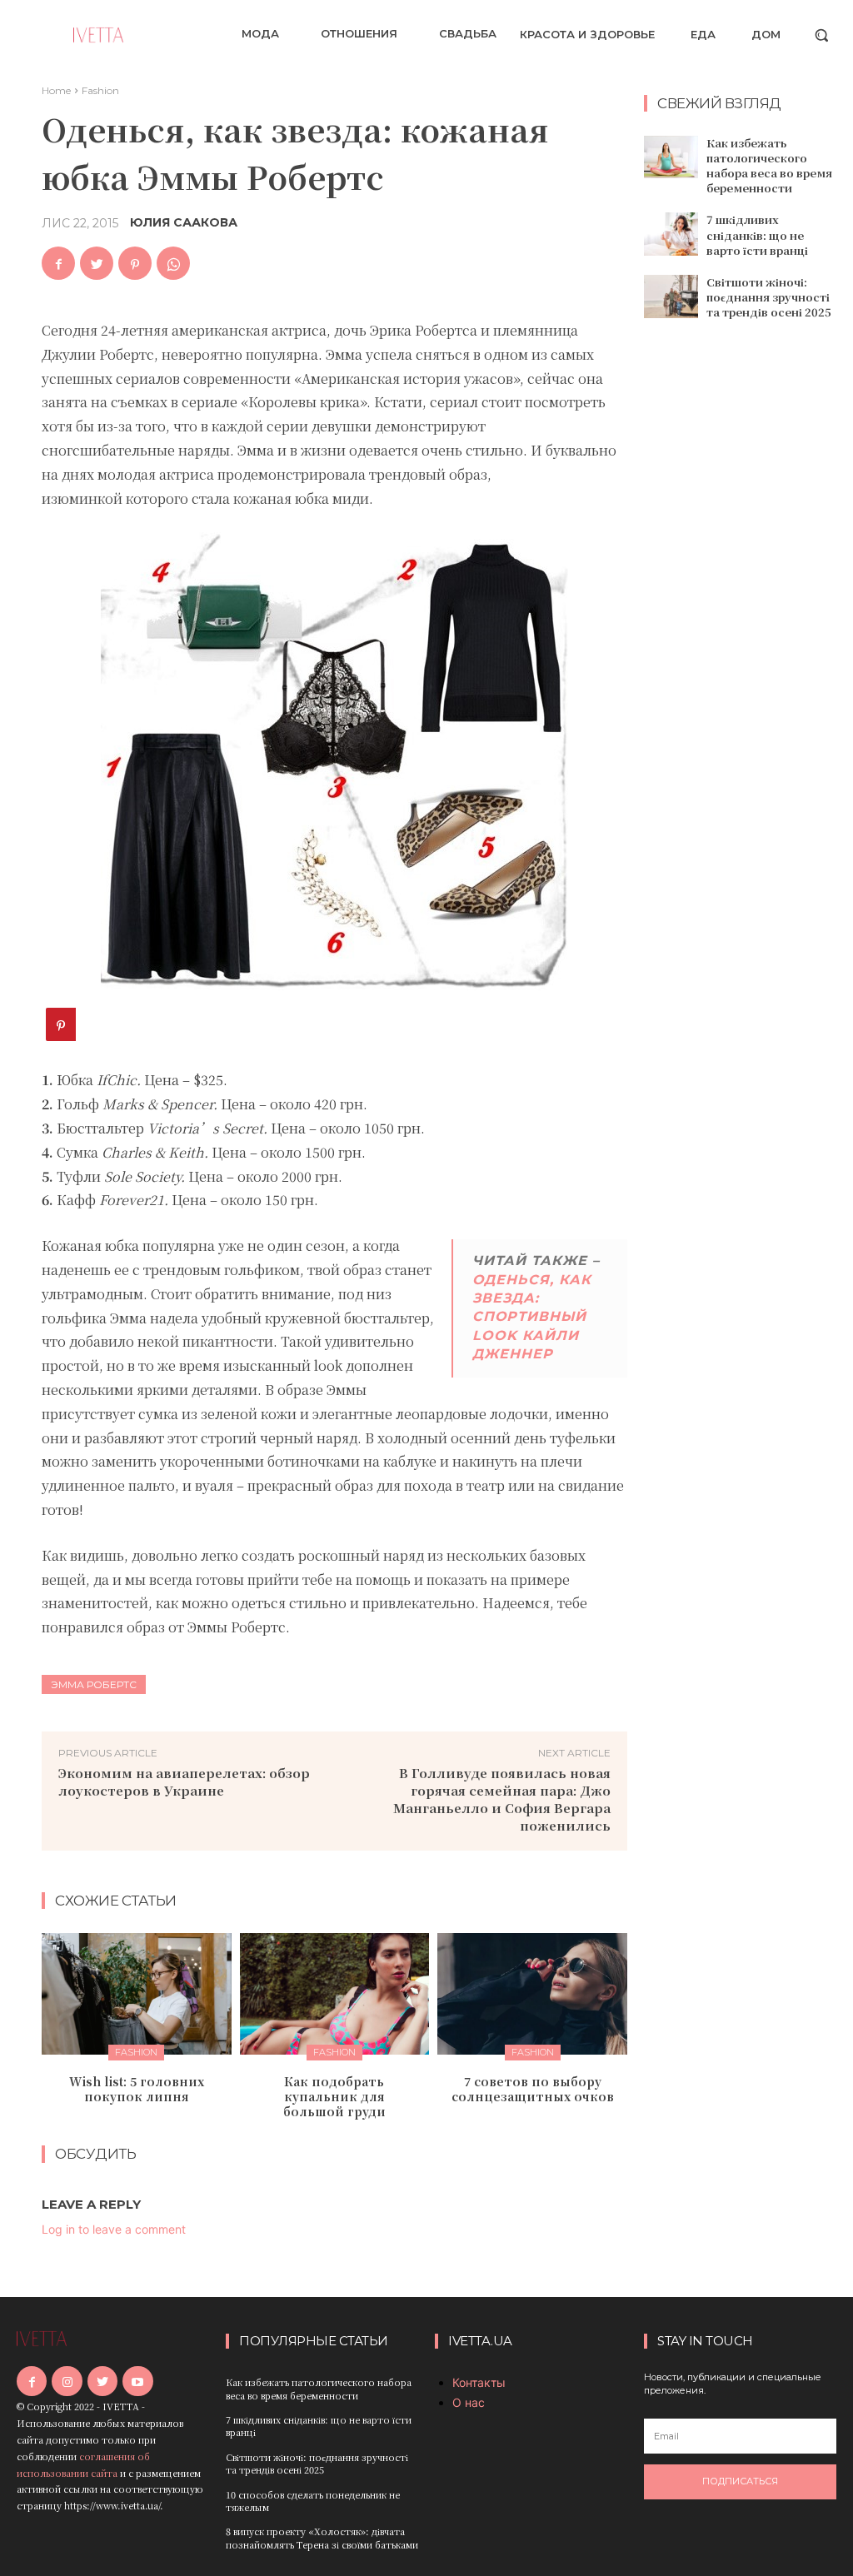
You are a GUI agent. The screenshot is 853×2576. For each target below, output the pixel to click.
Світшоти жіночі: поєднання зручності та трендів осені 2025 (769, 297)
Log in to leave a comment (114, 2229)
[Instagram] (67, 2381)
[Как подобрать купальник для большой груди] (335, 1994)
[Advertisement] (748, 601)
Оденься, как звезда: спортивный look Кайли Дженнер (532, 1317)
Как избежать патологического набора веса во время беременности (769, 166)
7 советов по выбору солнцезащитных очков (533, 2089)
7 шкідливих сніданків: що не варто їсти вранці (757, 234)
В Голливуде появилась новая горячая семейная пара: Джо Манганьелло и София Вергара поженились (502, 1799)
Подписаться (740, 2481)
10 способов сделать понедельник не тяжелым (313, 2501)
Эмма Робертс (94, 1684)
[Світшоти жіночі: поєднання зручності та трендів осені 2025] (671, 296)
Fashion (100, 90)
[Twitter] (97, 263)
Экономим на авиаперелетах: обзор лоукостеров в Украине (184, 1781)
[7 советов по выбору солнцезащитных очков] (532, 1994)
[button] (821, 35)
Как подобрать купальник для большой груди (334, 2096)
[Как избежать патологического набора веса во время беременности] (671, 157)
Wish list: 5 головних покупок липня (137, 2089)
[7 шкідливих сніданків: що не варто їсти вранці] (671, 234)
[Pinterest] (135, 263)
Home (56, 90)
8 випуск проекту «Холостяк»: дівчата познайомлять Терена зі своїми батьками (322, 2537)
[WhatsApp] (173, 263)
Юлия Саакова (184, 222)
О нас (469, 2402)
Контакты (479, 2382)
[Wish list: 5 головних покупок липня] (137, 1994)
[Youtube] (137, 2381)
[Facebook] (58, 263)
